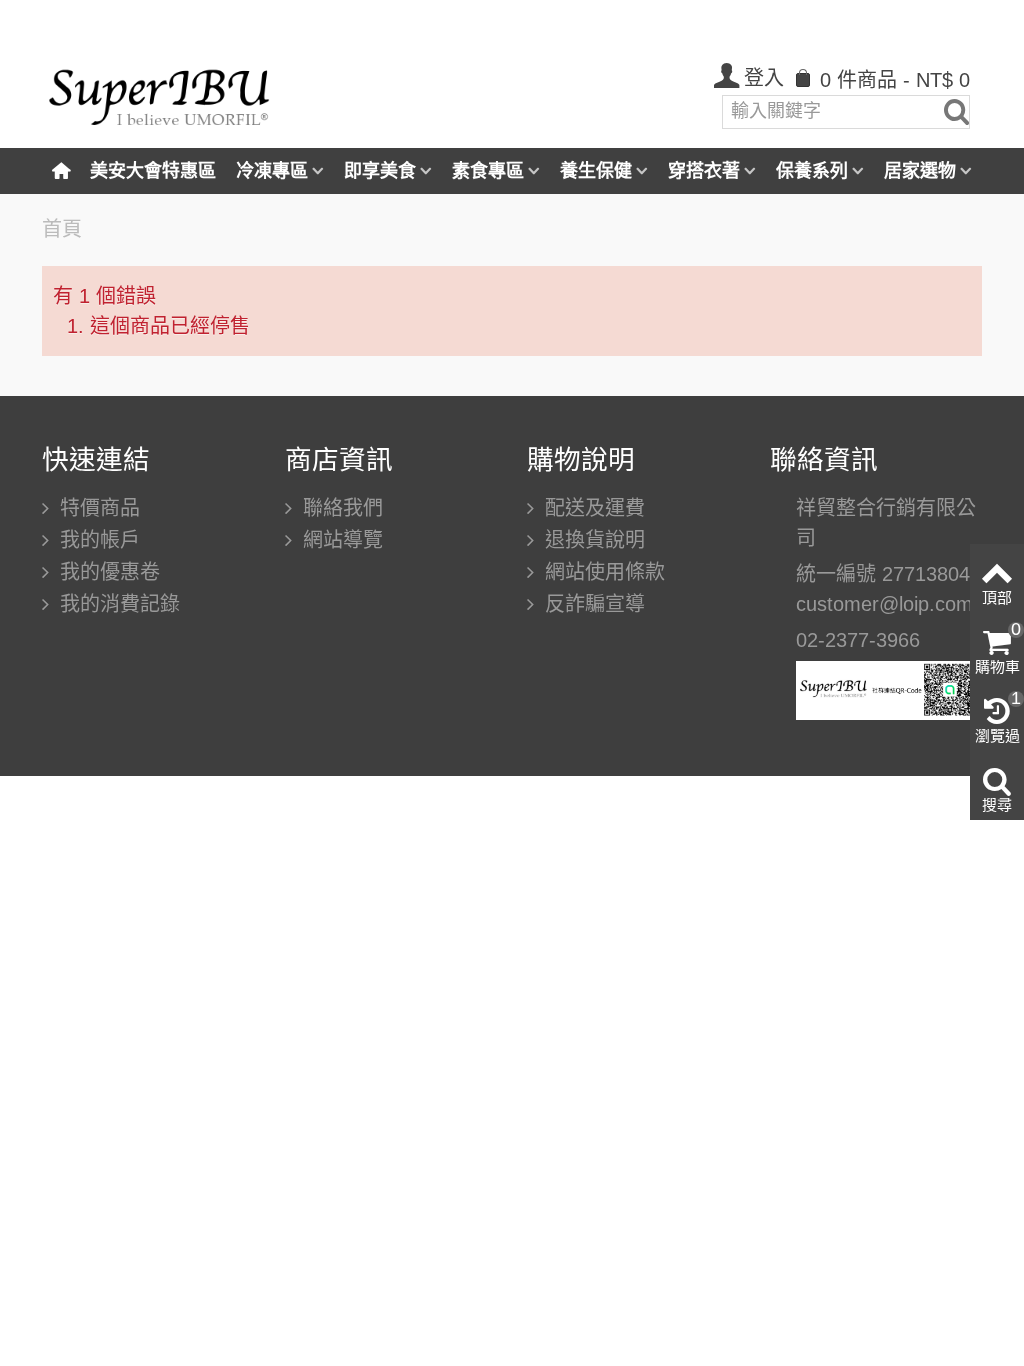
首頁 (62, 229)
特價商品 (97, 508)
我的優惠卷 (107, 572)
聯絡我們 (340, 508)
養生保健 (596, 171)
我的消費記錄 (117, 604)
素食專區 (488, 171)
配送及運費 (592, 508)
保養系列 (812, 171)
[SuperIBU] (159, 91)
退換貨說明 (592, 540)
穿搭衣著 (704, 171)
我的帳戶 (97, 540)
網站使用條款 (602, 572)
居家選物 (920, 171)
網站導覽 (340, 540)
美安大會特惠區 (153, 171)
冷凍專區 (272, 171)
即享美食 (380, 171)
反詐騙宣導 (592, 604)
